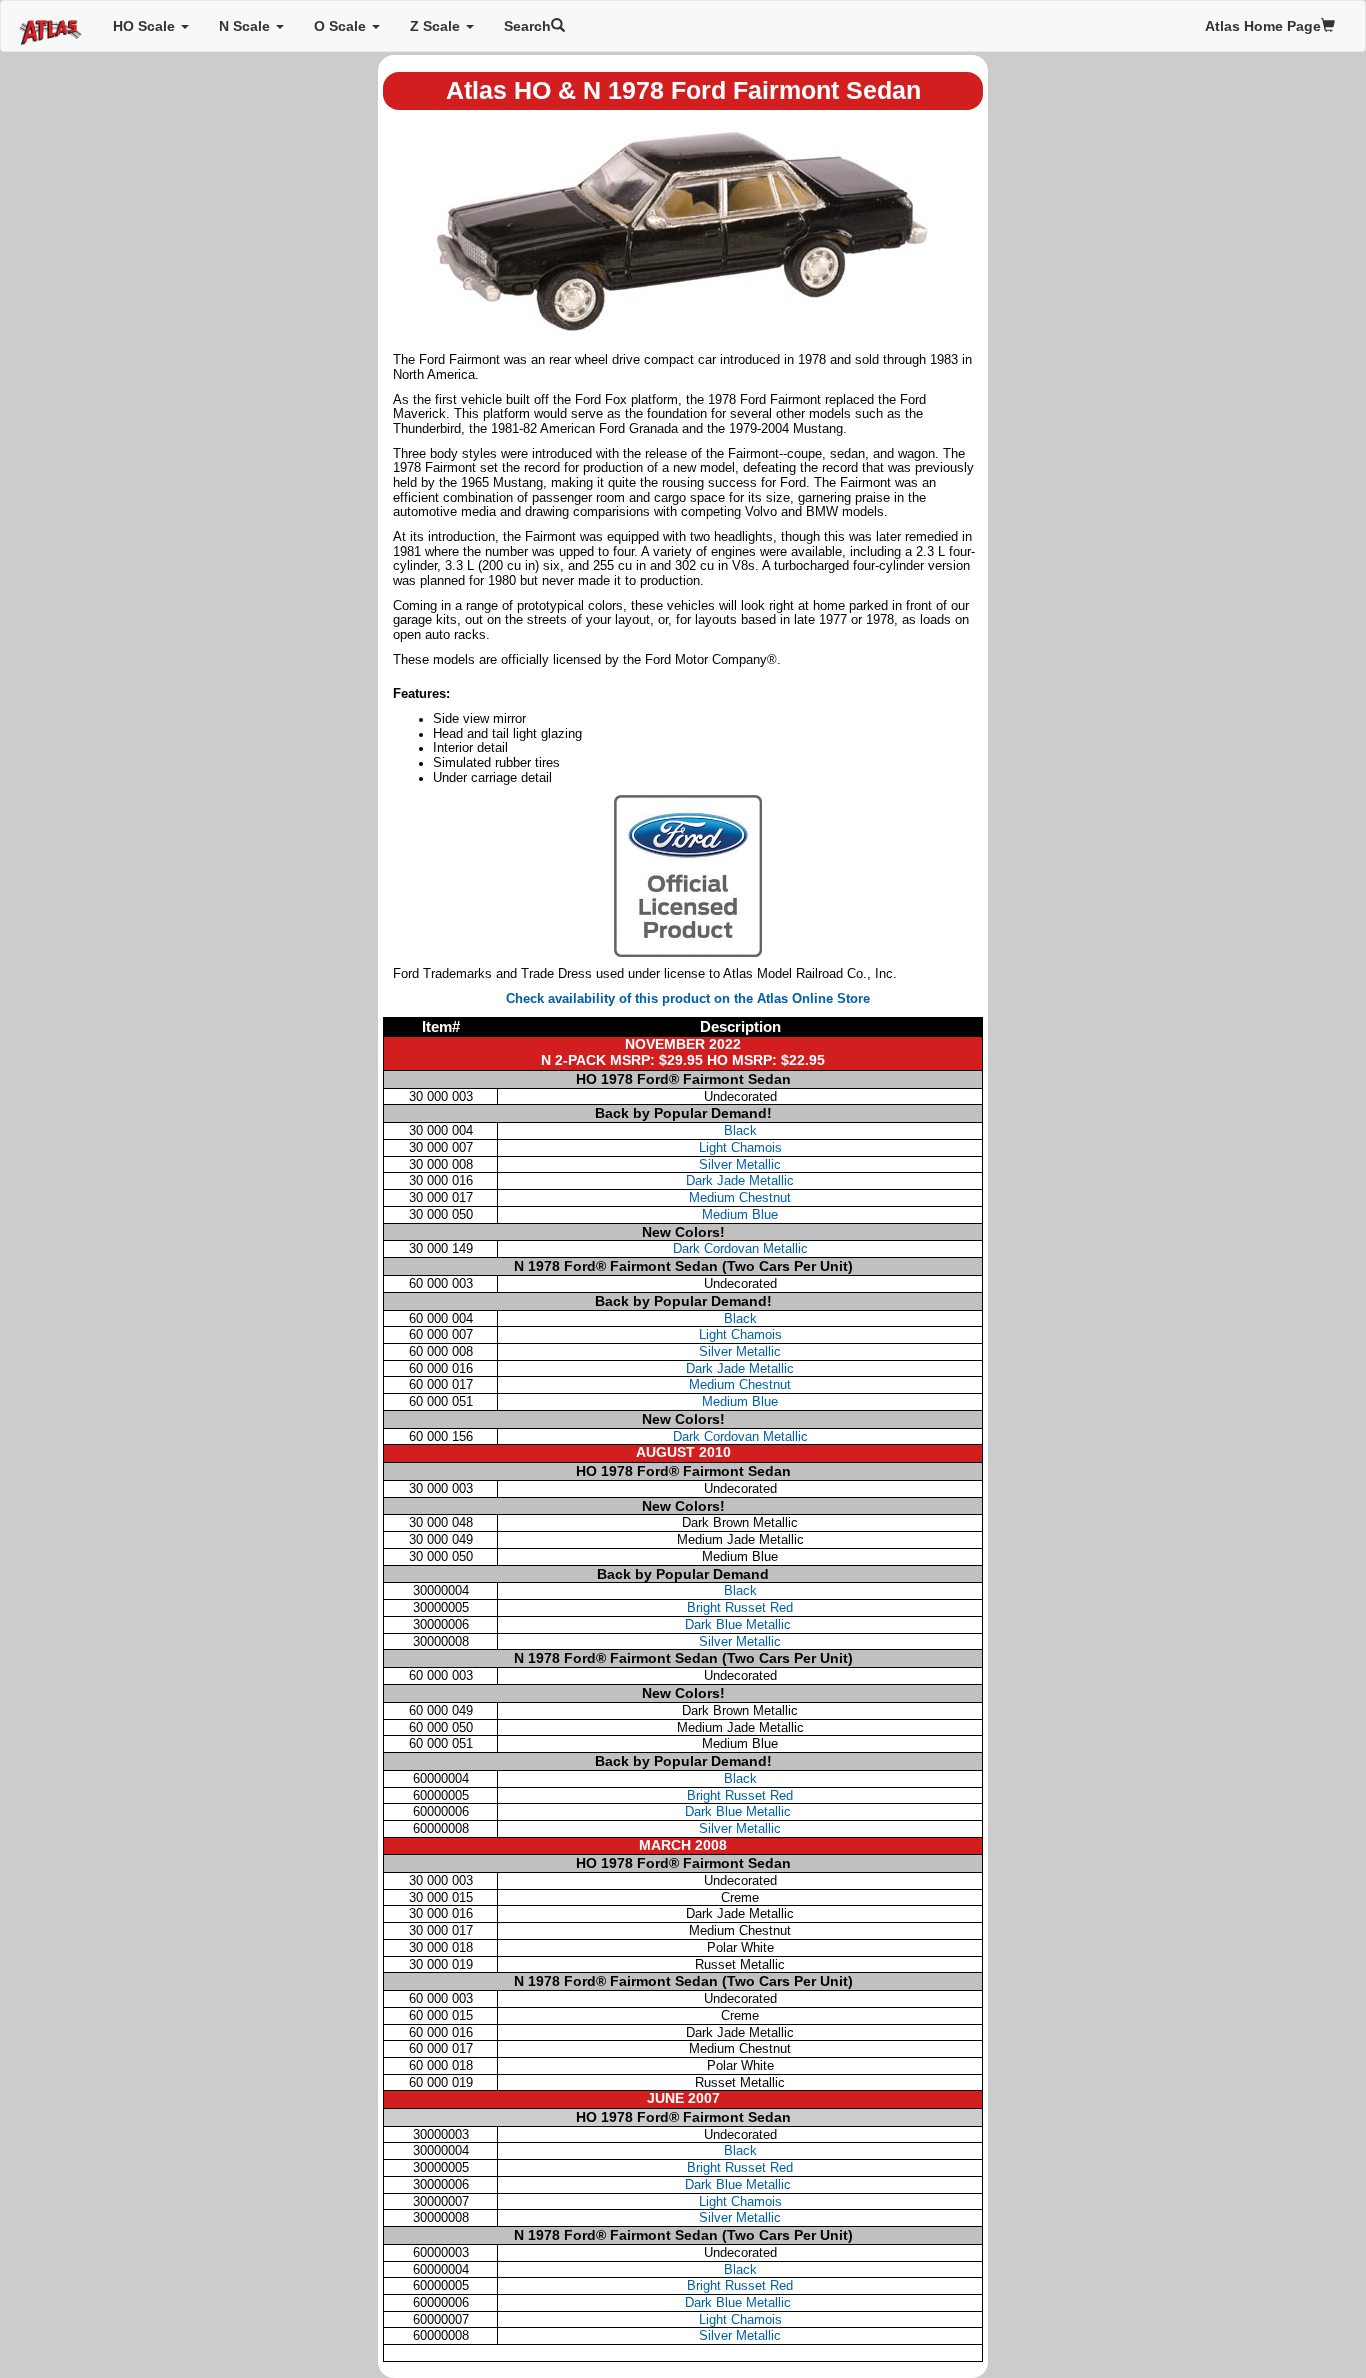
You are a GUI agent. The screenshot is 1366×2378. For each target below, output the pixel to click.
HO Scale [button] (146, 26)
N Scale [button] (246, 26)
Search (527, 26)
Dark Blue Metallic (740, 1624)
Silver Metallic (740, 1164)
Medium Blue (740, 1214)
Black (740, 1130)
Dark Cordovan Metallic (740, 1248)
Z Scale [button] (437, 26)
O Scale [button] (342, 26)
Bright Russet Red (740, 1607)
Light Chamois (740, 1147)
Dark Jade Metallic (740, 1180)
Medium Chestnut (740, 1197)
